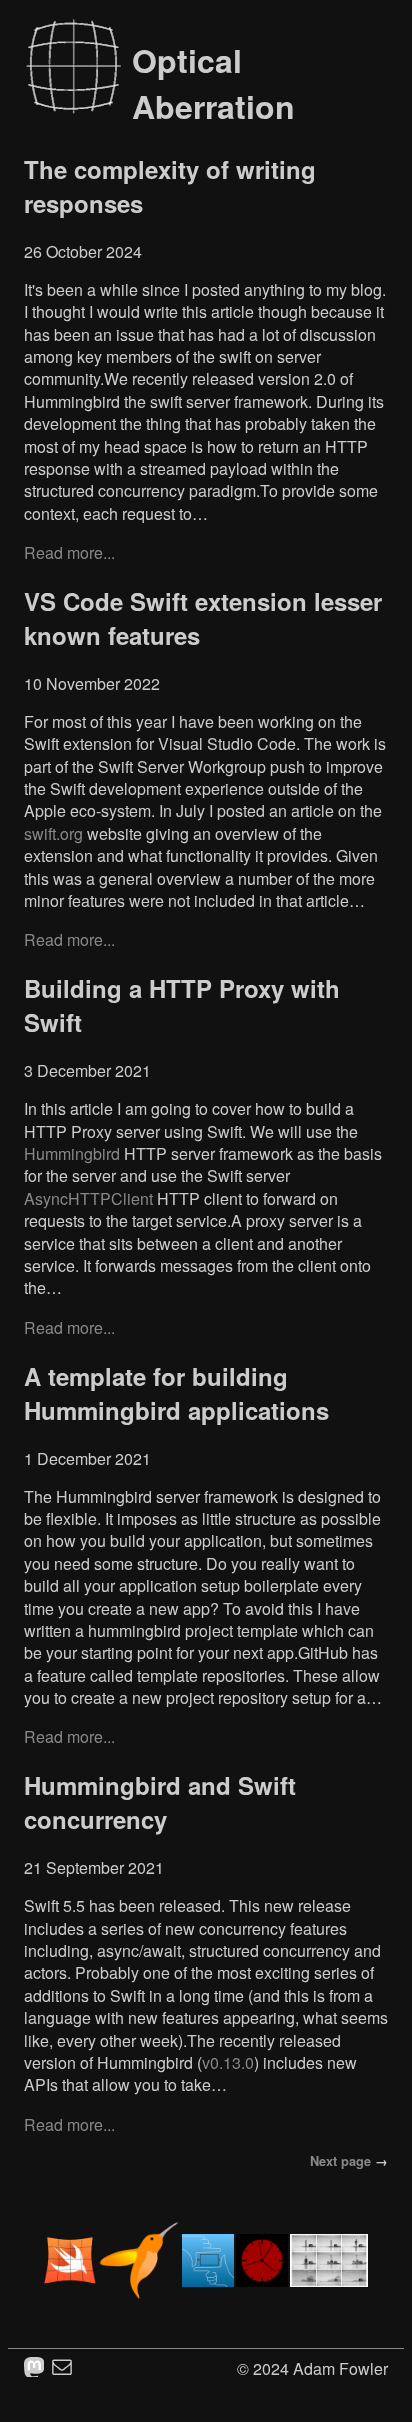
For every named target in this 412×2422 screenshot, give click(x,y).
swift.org (53, 833)
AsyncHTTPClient (88, 1198)
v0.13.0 (228, 2062)
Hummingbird (72, 1153)
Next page (340, 2161)
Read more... (69, 552)
